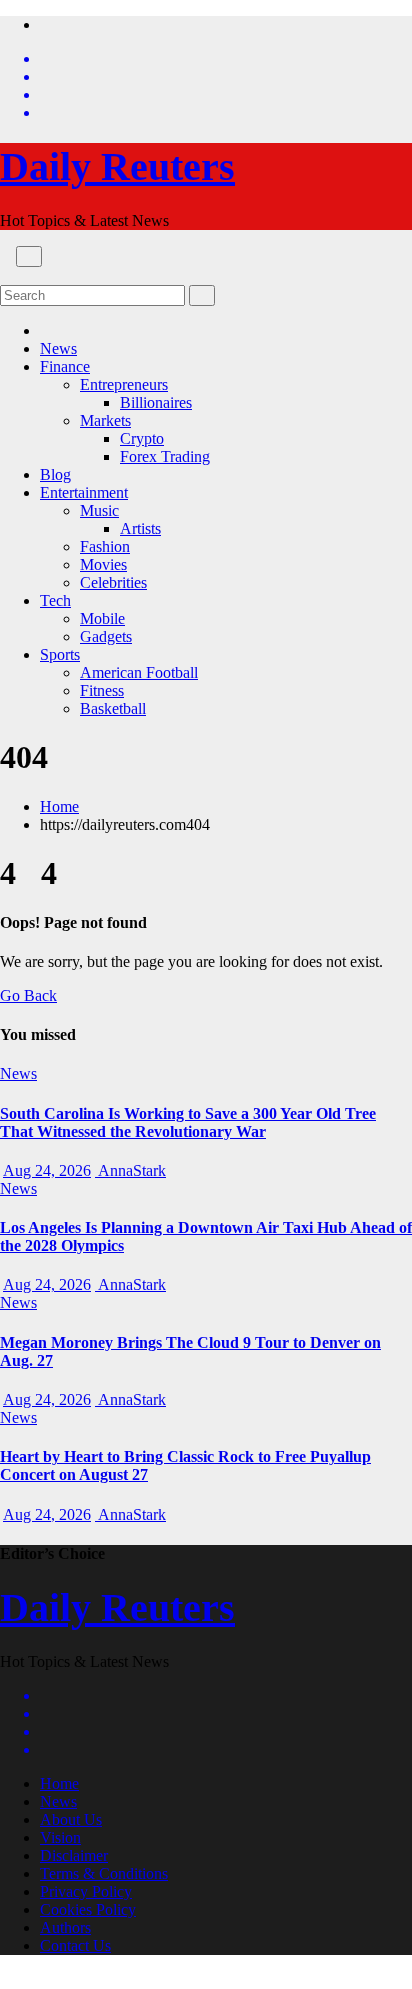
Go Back (28, 995)
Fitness (102, 690)
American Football (139, 672)
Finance (65, 366)
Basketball (113, 708)
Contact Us (75, 1945)
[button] (6, 275)
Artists (140, 528)
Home (59, 806)
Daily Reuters (117, 166)
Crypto (142, 438)
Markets (105, 420)
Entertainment (84, 492)
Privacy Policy (86, 1891)
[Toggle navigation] (29, 256)
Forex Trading (165, 456)
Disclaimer (74, 1855)
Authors (65, 1927)
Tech (55, 600)
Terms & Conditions (104, 1873)
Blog (55, 474)
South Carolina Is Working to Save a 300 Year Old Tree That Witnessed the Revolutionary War (188, 1122)
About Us (71, 1819)
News (58, 348)
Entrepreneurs (124, 384)
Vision (60, 1837)
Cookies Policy (88, 1909)
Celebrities (113, 582)
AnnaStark (130, 1170)
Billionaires (156, 402)
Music (99, 510)
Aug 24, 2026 (47, 1170)
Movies (103, 564)
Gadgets (106, 636)
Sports (60, 654)
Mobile (102, 618)
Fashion (105, 546)
